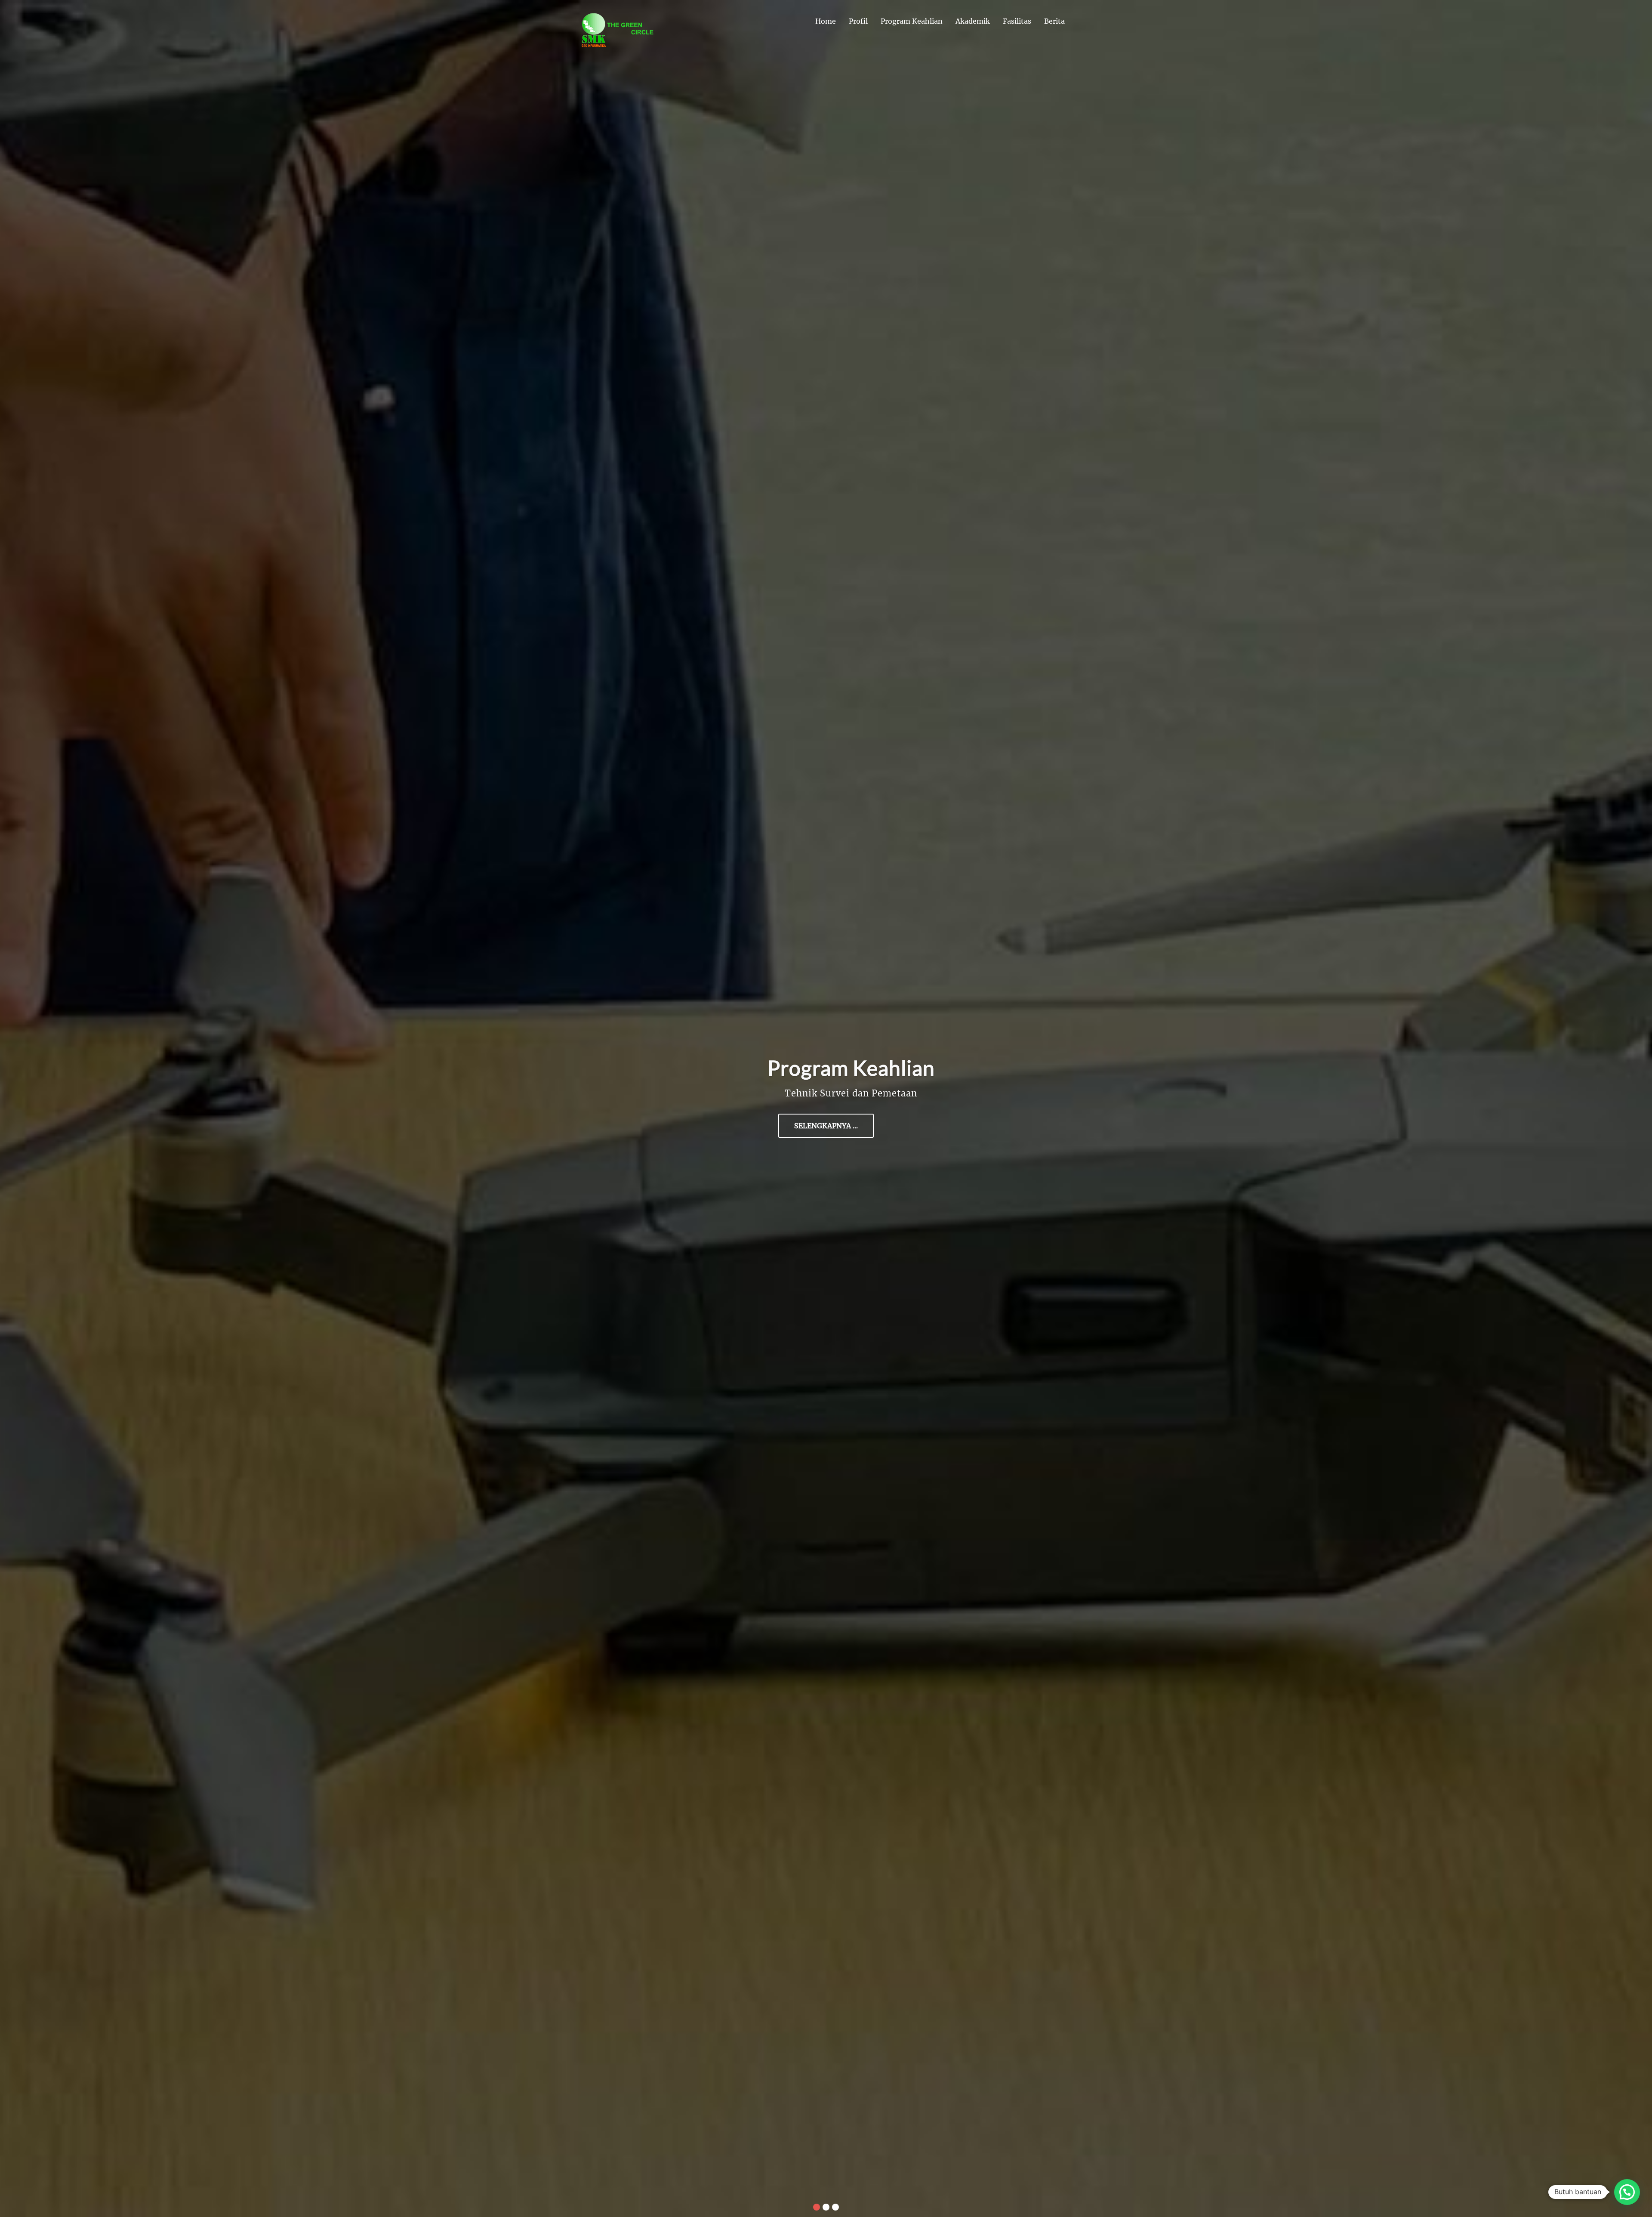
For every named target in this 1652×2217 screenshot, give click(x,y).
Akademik (973, 21)
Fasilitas (1017, 21)
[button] (1627, 2192)
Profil (858, 21)
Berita (1054, 21)
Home (826, 21)
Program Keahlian (912, 21)
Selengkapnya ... (823, 1126)
